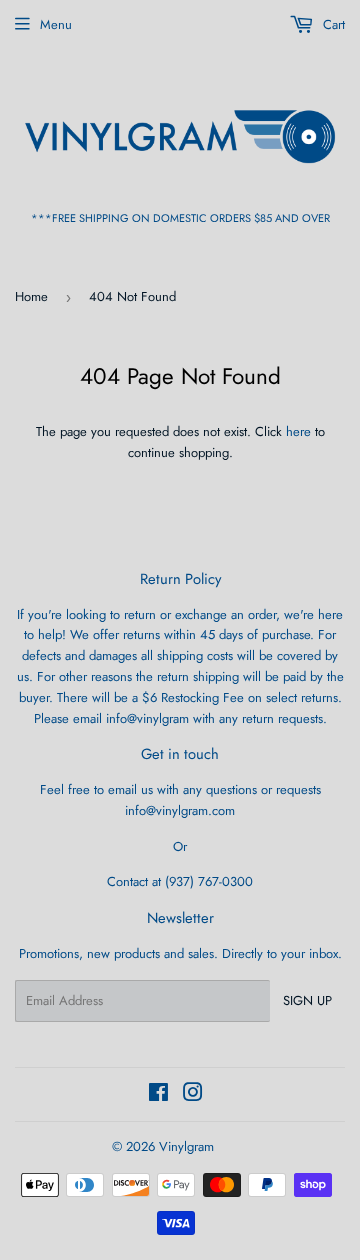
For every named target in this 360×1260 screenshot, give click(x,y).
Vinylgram (186, 1146)
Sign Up (307, 1000)
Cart (332, 24)
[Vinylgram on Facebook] (158, 1095)
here (298, 431)
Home (31, 296)
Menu (56, 24)
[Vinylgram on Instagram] (193, 1095)
